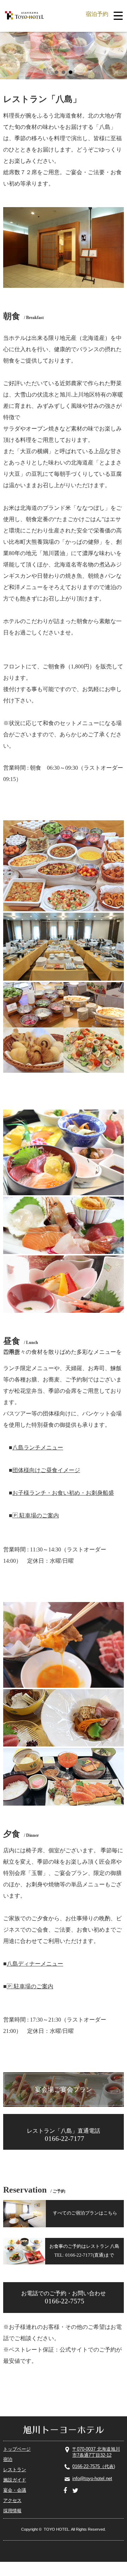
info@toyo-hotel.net (92, 2478)
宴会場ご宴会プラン (64, 2090)
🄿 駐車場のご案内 (36, 1515)
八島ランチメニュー (38, 1447)
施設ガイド (15, 2480)
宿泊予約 (97, 14)
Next (118, 53)
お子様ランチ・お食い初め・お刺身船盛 (63, 1493)
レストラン (15, 2470)
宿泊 (8, 2459)
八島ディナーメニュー (35, 1964)
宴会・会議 (15, 2490)
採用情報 (12, 2511)
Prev (9, 53)
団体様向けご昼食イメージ (46, 1470)
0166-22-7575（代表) (94, 2466)
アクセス (12, 2500)
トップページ (17, 2449)
